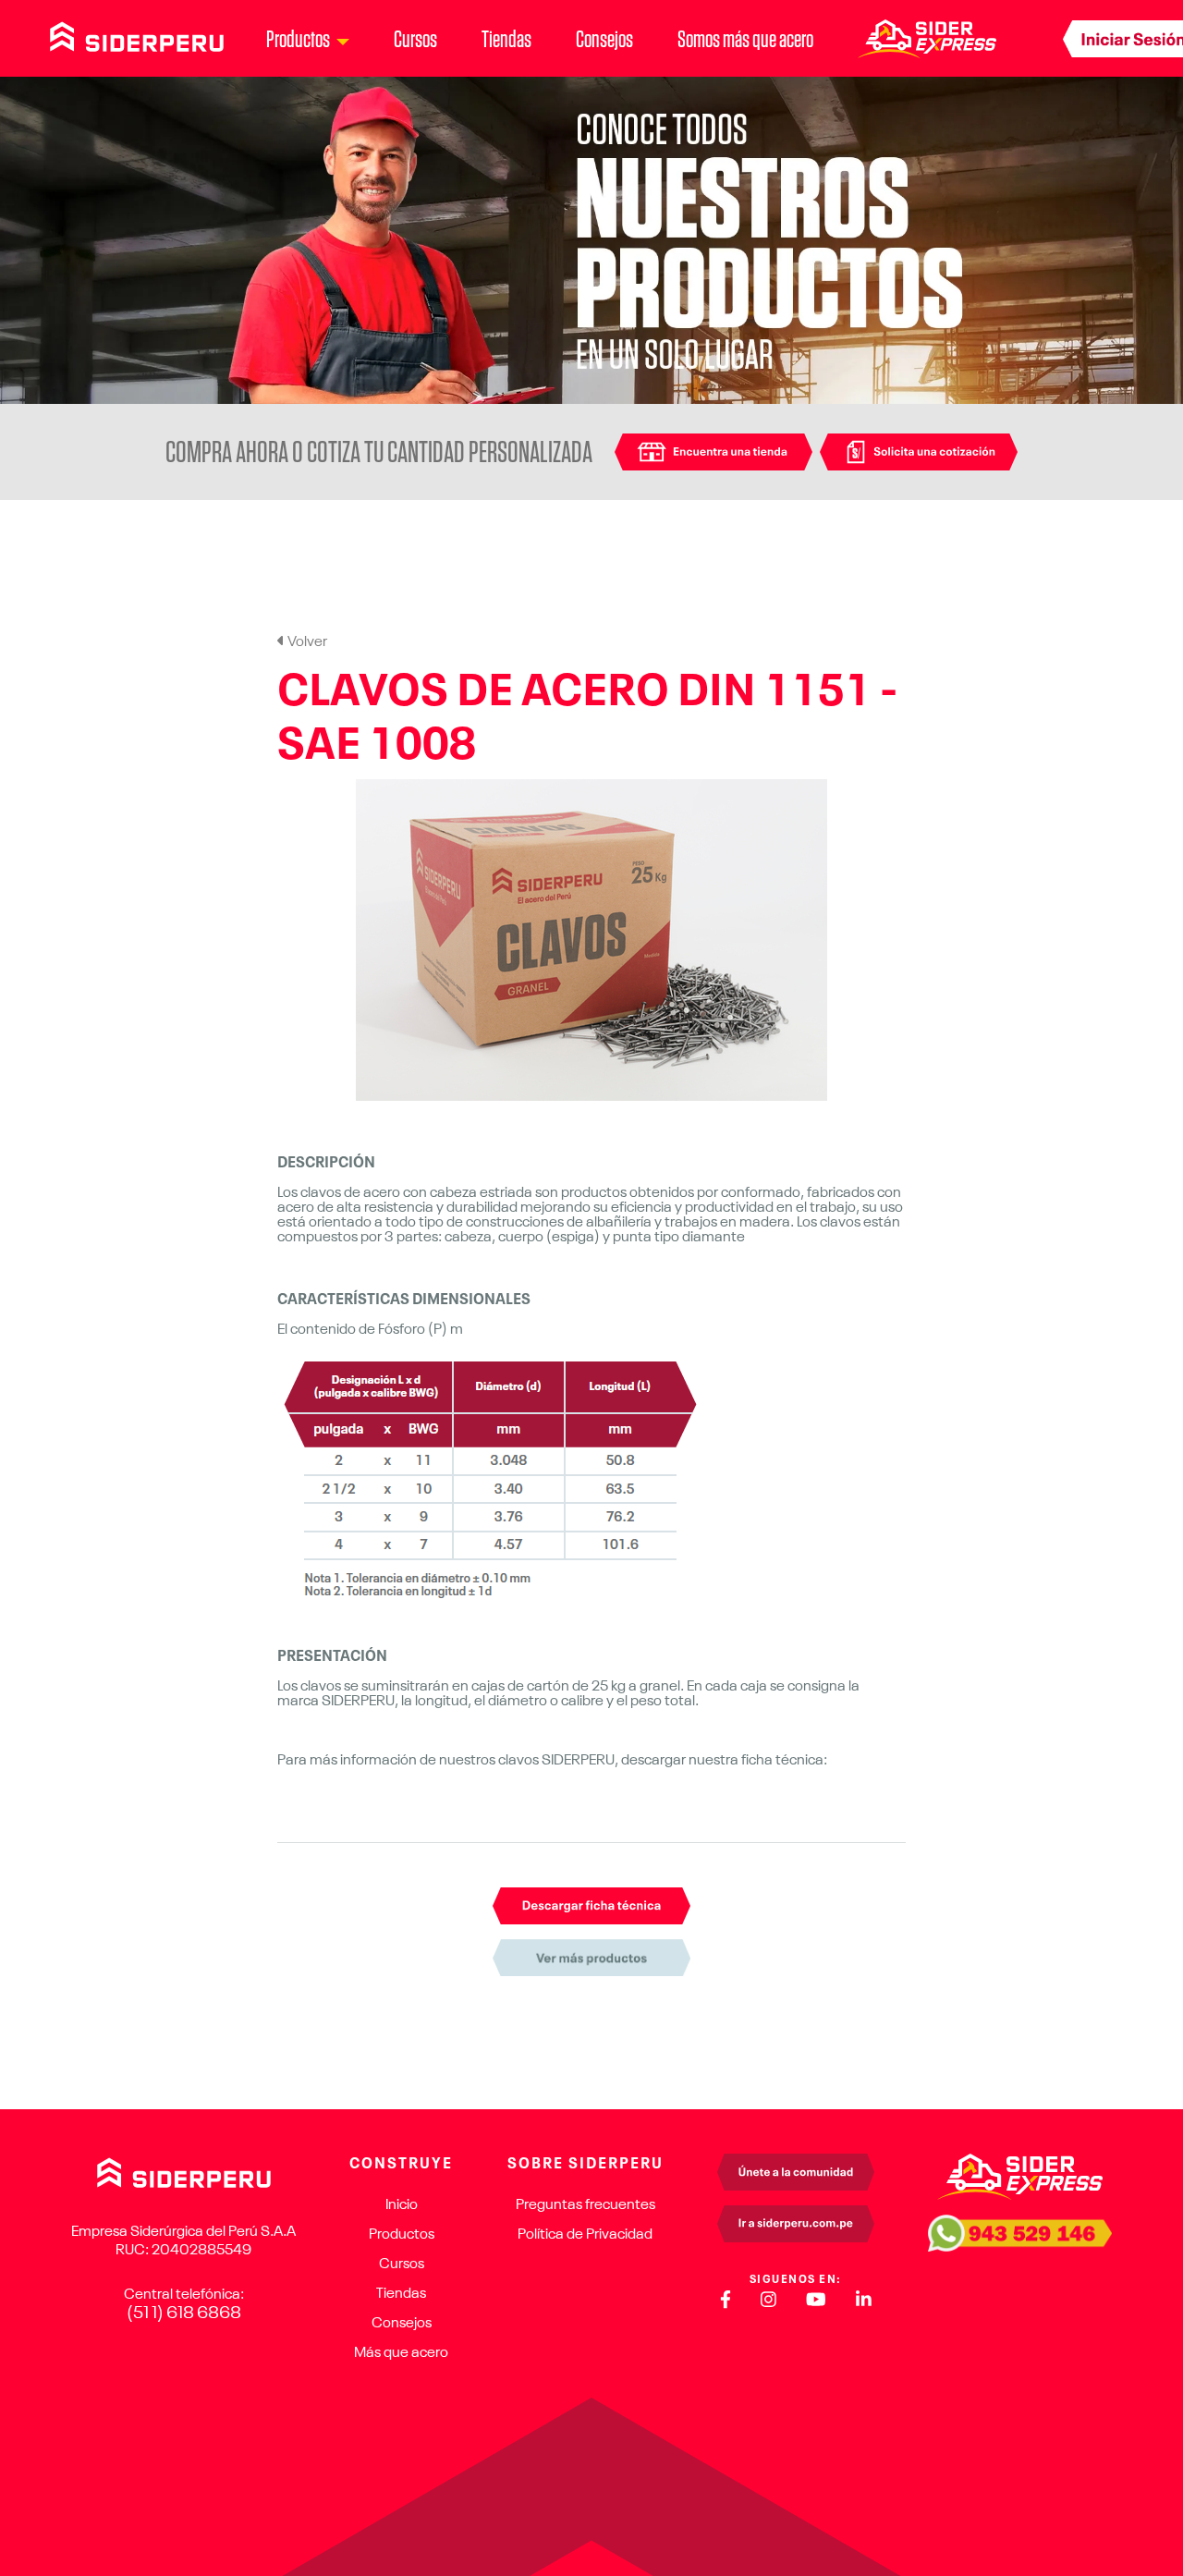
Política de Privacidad (585, 2235)
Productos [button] (298, 38)
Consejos (604, 38)
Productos (402, 2235)
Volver (306, 642)
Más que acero (401, 2353)
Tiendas (506, 38)
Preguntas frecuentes (585, 2205)
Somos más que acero (745, 38)
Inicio (402, 2205)
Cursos (415, 38)
